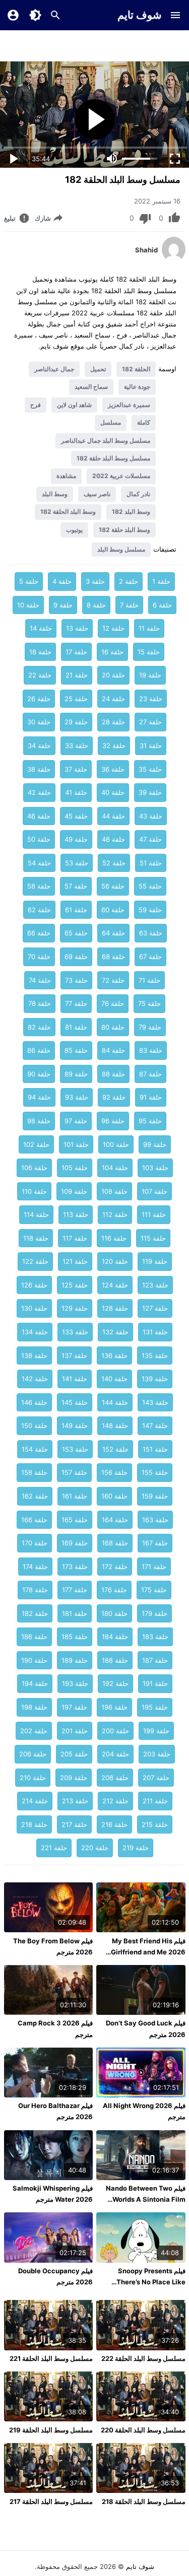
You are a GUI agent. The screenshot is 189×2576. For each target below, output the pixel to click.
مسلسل (111, 422)
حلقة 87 (150, 1074)
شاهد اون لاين (74, 405)
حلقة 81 (76, 1027)
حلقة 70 (39, 957)
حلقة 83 (151, 1050)
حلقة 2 (129, 581)
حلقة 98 (39, 1121)
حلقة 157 (74, 1472)
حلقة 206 (33, 1754)
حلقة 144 (115, 1402)
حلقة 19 (150, 675)
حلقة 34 (39, 745)
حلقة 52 (114, 863)
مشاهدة (66, 476)
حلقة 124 (115, 1285)
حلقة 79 (150, 1027)
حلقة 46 (39, 816)
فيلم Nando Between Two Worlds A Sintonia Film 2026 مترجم (146, 2199)
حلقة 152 (115, 1449)
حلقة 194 (35, 1683)
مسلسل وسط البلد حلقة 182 (113, 458)
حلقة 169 (75, 1543)
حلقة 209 (74, 1778)
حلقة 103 (155, 1168)
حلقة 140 (114, 1379)
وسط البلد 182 (131, 512)
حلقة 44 (113, 816)
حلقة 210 (33, 1778)
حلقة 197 (74, 1707)
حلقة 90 (39, 1074)
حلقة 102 (36, 1144)
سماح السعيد (91, 387)
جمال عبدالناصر (54, 369)
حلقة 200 (115, 1731)
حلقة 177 (75, 1590)
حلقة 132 (115, 1332)
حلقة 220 (95, 1848)
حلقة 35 (150, 769)
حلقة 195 (155, 1707)
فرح (36, 405)
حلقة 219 (136, 1848)
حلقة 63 (151, 933)
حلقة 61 (76, 910)
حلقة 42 (39, 792)
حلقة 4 (62, 581)
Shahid (146, 250)
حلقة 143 (155, 1402)
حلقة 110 (34, 1191)
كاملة (144, 422)
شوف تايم (140, 15)
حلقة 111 (154, 1214)
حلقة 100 (116, 1144)
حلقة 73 (76, 980)
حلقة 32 (114, 745)
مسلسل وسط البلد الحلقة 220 (143, 2430)
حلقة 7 (129, 605)
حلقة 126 (34, 1285)
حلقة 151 (155, 1449)
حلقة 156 (114, 1472)
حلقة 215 (155, 1824)
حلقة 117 (75, 1238)
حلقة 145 (75, 1402)
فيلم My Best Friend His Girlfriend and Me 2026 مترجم (148, 1952)
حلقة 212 (115, 1801)
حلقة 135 (155, 1355)
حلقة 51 (151, 863)
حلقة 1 (161, 581)
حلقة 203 (157, 1754)
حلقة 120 (115, 1261)
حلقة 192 (115, 1683)
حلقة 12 (113, 628)
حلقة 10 (28, 605)
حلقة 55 (150, 886)
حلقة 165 (75, 1520)
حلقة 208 (115, 1778)
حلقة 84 (113, 1050)
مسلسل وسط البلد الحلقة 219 (51, 2430)
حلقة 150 (34, 1426)
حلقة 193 (75, 1683)
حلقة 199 (156, 1731)
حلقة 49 (76, 839)
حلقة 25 (76, 699)
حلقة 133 (75, 1332)
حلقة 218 (34, 1824)
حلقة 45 (76, 816)
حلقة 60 (113, 910)
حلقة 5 (29, 581)
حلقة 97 (76, 1121)
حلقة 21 (77, 675)
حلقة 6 (162, 605)
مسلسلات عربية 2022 (121, 476)
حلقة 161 (75, 1496)
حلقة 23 (151, 699)
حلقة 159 (155, 1496)
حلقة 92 (114, 1097)
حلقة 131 (155, 1332)
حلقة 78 (40, 1003)
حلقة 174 (35, 1567)
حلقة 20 (113, 675)
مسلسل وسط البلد (121, 549)
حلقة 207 (156, 1778)
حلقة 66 (39, 933)
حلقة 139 (155, 1379)
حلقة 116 (114, 1238)
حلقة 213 (75, 1801)
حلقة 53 (77, 863)
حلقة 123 (155, 1285)
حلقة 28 (113, 722)
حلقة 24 (113, 699)
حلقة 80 (113, 1027)
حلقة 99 (155, 1144)
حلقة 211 (155, 1801)
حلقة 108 (114, 1191)
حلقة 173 (75, 1567)
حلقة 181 (75, 1613)
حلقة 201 (75, 1731)
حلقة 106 (34, 1168)
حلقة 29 (76, 722)
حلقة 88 (113, 1074)
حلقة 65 (76, 933)
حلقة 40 (113, 792)
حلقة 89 (76, 1074)
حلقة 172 (115, 1567)
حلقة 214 (35, 1801)
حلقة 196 (114, 1707)
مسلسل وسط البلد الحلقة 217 (51, 2501)
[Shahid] (174, 259)
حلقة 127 (155, 1308)
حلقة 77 (76, 1003)
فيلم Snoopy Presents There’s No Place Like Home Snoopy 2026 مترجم (144, 2282)
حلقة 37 (76, 769)
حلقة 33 (77, 745)
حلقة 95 (150, 1121)
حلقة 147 (155, 1426)
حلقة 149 (75, 1426)
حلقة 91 (151, 1097)
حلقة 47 (150, 839)
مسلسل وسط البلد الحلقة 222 (143, 2358)
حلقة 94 (39, 1097)
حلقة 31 (151, 745)
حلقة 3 (95, 581)
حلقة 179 (154, 1613)
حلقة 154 (35, 1449)
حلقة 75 (149, 1003)
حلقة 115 (153, 1238)
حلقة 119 (155, 1261)
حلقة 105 (75, 1168)
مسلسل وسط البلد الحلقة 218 (144, 2501)
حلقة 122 (35, 1261)
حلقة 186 (34, 1637)
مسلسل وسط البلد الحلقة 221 (51, 2358)
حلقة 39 (150, 792)
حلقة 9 (63, 605)
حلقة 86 (39, 1050)
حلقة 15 (149, 652)
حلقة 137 (74, 1355)
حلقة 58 (39, 886)
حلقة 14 (41, 628)
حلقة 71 (149, 980)
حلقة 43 (151, 816)
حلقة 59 (150, 910)
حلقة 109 (74, 1191)
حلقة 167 (155, 1543)
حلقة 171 (154, 1567)
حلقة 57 (76, 886)
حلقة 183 (155, 1637)
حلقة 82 (39, 1027)
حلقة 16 (112, 652)
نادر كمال (138, 494)
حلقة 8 (96, 605)
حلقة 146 (34, 1402)
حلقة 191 (155, 1683)
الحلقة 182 (136, 369)
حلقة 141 (75, 1379)
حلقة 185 (75, 1637)
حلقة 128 (115, 1308)
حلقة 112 (115, 1214)
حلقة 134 (35, 1332)
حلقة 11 (149, 628)
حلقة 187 (155, 1660)
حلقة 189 (75, 1660)
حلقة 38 (39, 769)
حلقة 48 (113, 839)
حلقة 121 (75, 1261)
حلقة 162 (35, 1496)
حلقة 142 (35, 1379)
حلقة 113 (76, 1214)
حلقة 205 (74, 1754)
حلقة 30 (39, 722)
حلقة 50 (39, 839)
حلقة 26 (39, 699)
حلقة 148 (115, 1426)
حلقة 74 (40, 980)
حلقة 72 (113, 980)
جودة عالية (137, 387)
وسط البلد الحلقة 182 (68, 512)
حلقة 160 (114, 1496)
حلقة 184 (115, 1637)
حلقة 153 (75, 1449)
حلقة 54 (39, 863)
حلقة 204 (115, 1754)
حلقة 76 (113, 1003)
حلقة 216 (114, 1824)
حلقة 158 (34, 1472)
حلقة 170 (35, 1543)
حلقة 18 (40, 652)
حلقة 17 (76, 652)
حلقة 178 (35, 1590)
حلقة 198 (34, 1707)
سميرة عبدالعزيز (129, 405)
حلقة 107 (154, 1191)
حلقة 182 (35, 1613)
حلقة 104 (115, 1168)
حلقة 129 (75, 1308)
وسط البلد (55, 494)
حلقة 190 (34, 1660)
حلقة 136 (114, 1355)
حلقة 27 (150, 722)
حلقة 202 (34, 1731)
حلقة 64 (113, 933)
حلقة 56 (113, 886)
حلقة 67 (150, 957)
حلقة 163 (155, 1520)
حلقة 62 (39, 910)
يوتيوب (74, 530)
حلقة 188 (115, 1660)
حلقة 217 (74, 1824)
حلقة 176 (114, 1590)
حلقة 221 (54, 1848)
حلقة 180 (114, 1613)
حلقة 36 (113, 769)
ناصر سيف (97, 494)
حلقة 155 (155, 1472)
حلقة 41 (76, 792)
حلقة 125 (75, 1285)
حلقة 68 (113, 957)
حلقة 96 (113, 1121)
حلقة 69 (76, 957)
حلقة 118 (36, 1238)
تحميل (98, 369)
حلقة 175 (154, 1590)
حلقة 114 (36, 1214)
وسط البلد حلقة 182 (124, 530)
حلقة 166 (34, 1520)
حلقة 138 (34, 1355)
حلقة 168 (115, 1543)
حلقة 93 (77, 1097)
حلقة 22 (40, 675)
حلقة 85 (76, 1050)
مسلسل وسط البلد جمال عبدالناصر (106, 440)
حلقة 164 (115, 1520)
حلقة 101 (76, 1144)
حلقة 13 (77, 628)
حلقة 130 (34, 1308)
